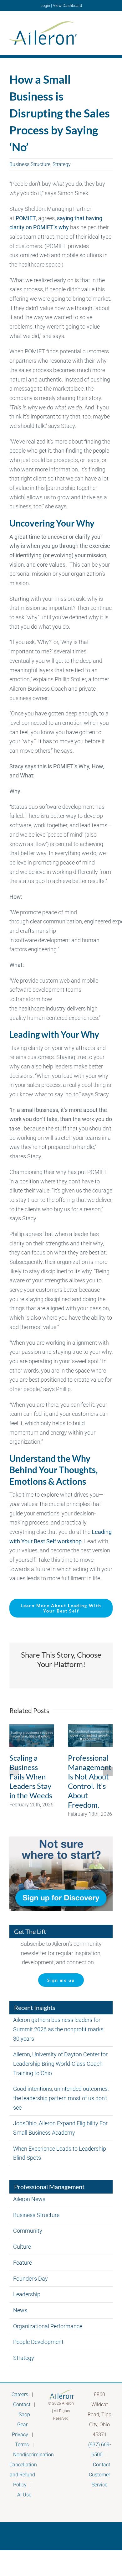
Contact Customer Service (99, 2475)
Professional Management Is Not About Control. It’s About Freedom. (90, 1781)
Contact (22, 2405)
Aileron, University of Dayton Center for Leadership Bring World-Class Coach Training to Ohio (60, 2064)
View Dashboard (67, 5)
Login (45, 5)
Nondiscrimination (33, 2455)
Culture (22, 2247)
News (20, 2310)
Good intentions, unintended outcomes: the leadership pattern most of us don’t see (61, 2098)
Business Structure (30, 164)
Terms (22, 2445)
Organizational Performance (48, 2326)
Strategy (62, 164)
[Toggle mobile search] (99, 32)
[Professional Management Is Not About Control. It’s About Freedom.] (90, 1736)
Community (28, 2231)
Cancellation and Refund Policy (23, 2475)
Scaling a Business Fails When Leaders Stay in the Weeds (31, 1776)
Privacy (20, 2435)
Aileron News (29, 2199)
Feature (23, 2263)
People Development (38, 2342)
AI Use (24, 2495)
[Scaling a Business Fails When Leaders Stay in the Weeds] (32, 1736)
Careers (20, 2394)
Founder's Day (30, 2279)
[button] (14, 1771)
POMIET (26, 218)
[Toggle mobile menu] (110, 32)
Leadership (27, 2294)
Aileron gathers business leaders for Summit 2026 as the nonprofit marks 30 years (58, 2029)
